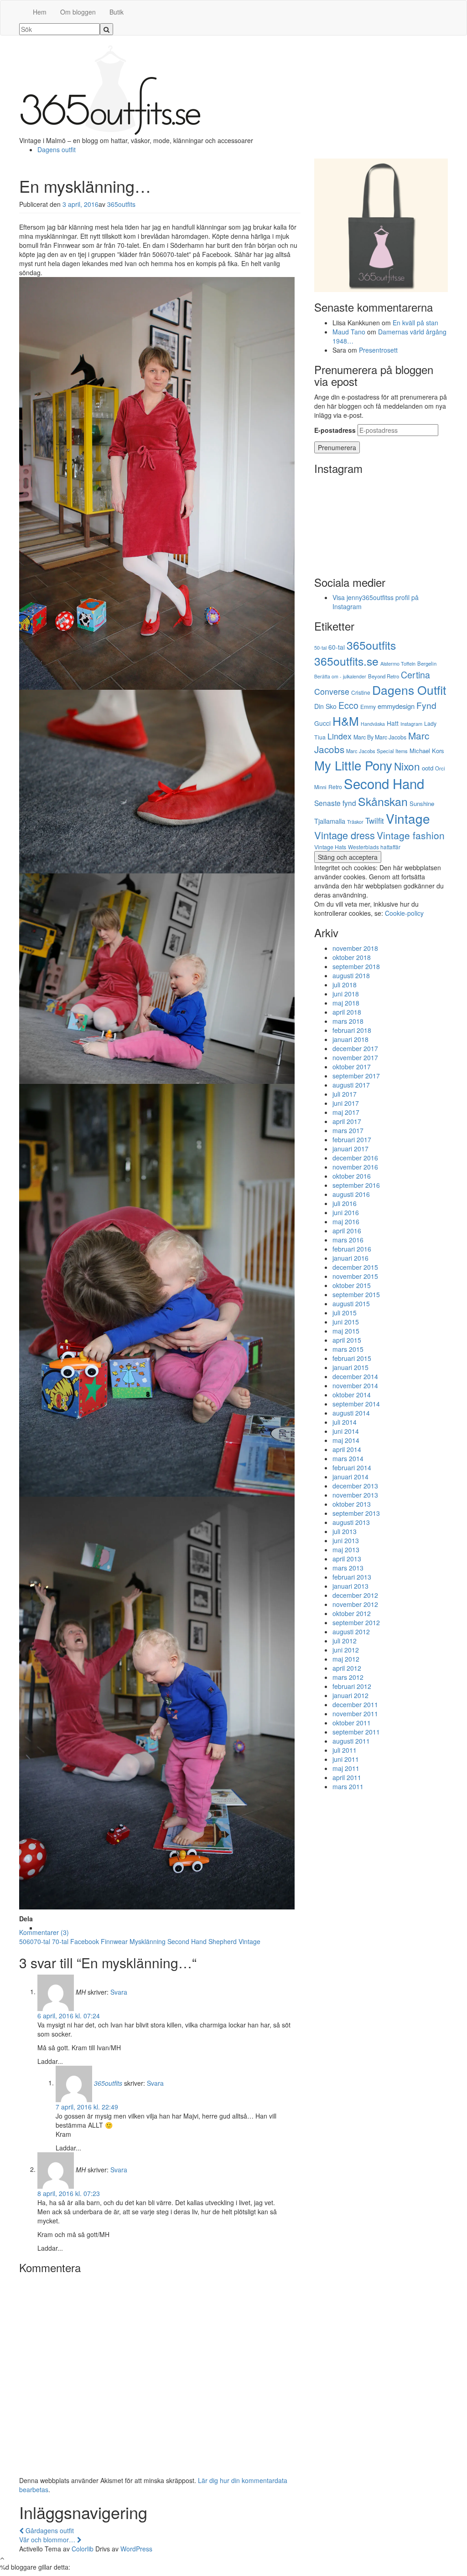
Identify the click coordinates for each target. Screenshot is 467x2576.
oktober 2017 (352, 1067)
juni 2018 (346, 994)
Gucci (322, 723)
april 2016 (347, 1231)
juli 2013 (345, 1531)
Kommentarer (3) (44, 1932)
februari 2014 (352, 1468)
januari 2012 (350, 1695)
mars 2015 (348, 1349)
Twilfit (375, 821)
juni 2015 (346, 1322)
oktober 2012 (352, 1613)
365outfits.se (346, 661)
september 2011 (356, 1732)
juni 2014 (346, 1431)
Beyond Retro (384, 676)
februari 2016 (352, 1249)
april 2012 (347, 1668)
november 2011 (355, 1714)
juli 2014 (345, 1422)
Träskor (355, 821)
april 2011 (347, 1777)
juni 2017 (346, 1103)
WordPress (136, 2549)
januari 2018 (350, 1039)
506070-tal (35, 1941)
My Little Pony (353, 765)
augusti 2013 (351, 1522)
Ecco (348, 705)
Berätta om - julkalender (340, 676)
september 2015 (356, 1294)
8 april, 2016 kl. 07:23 (69, 2193)
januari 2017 (350, 1149)
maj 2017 (346, 1112)
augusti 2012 (351, 1632)
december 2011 (355, 1704)
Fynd (426, 705)
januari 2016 (350, 1258)
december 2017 (355, 1048)
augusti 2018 (351, 975)
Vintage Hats (330, 847)
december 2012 (355, 1595)
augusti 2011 (351, 1741)
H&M (346, 721)
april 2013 (347, 1559)
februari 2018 (352, 1030)
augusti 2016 (351, 1194)
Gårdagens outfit (49, 2530)
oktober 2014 (352, 1395)
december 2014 (355, 1376)
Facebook (85, 1941)
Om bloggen (78, 12)
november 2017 (355, 1057)
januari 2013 (350, 1586)
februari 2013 (352, 1577)
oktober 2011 (352, 1723)
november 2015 (355, 1276)
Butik (117, 12)
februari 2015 (352, 1358)
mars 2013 (348, 1568)
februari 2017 (352, 1139)
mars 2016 (348, 1240)
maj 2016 (346, 1221)
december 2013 (355, 1486)
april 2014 (347, 1449)
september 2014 (356, 1404)
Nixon (407, 766)
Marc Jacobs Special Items (377, 751)
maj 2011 (346, 1768)
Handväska (373, 724)
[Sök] (106, 29)
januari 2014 (350, 1477)
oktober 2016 (352, 1176)
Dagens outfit (57, 149)
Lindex (340, 736)
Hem (40, 12)
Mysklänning (148, 1941)
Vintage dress (345, 835)
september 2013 (356, 1513)
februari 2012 (352, 1686)
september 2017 (356, 1076)
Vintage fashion (411, 835)
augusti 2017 (351, 1085)
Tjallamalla (330, 821)
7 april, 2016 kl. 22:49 (87, 2107)
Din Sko (325, 706)
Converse (332, 691)
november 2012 (355, 1604)
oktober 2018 (352, 957)
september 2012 (356, 1622)
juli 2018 (345, 985)
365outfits (121, 204)
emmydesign (396, 706)
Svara (119, 1991)
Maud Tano (349, 332)
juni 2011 (346, 1759)
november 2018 (355, 948)
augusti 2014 (351, 1413)
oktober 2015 (352, 1285)
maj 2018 (346, 1003)
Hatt (393, 723)
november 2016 (355, 1167)
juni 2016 (346, 1212)
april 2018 (347, 1012)
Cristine (361, 692)
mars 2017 (348, 1130)
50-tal (320, 647)
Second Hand (187, 1941)
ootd (428, 768)
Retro (335, 787)
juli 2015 (345, 1313)
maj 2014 (346, 1440)
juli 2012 (345, 1641)
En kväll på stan (415, 323)
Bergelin (427, 663)
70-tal (60, 1941)
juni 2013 (346, 1540)
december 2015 (355, 1267)
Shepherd (223, 1941)
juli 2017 (345, 1094)
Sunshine (422, 803)
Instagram (411, 724)
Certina (415, 675)
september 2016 (356, 1185)
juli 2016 (345, 1203)
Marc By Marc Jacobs (380, 737)
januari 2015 (350, 1367)
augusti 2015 (351, 1303)
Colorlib (83, 2549)
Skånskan (383, 801)
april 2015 (347, 1340)
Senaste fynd (335, 803)
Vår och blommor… (48, 2540)
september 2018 (356, 966)
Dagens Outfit (409, 690)
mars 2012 (348, 1677)
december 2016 (355, 1158)
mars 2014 (348, 1458)
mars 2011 (348, 1786)
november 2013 (355, 1495)
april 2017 (347, 1121)
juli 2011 (345, 1750)
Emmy (368, 706)
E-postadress (335, 430)
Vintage (249, 1941)
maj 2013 (346, 1550)
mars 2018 (348, 1021)
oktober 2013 (352, 1504)
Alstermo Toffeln (398, 663)
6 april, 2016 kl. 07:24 (69, 2016)
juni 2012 (346, 1650)
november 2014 (355, 1385)
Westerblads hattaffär (374, 847)
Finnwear (114, 1941)
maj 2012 (346, 1659)
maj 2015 (346, 1331)
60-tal (337, 647)
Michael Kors (427, 751)
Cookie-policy (404, 913)
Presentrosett (378, 350)
